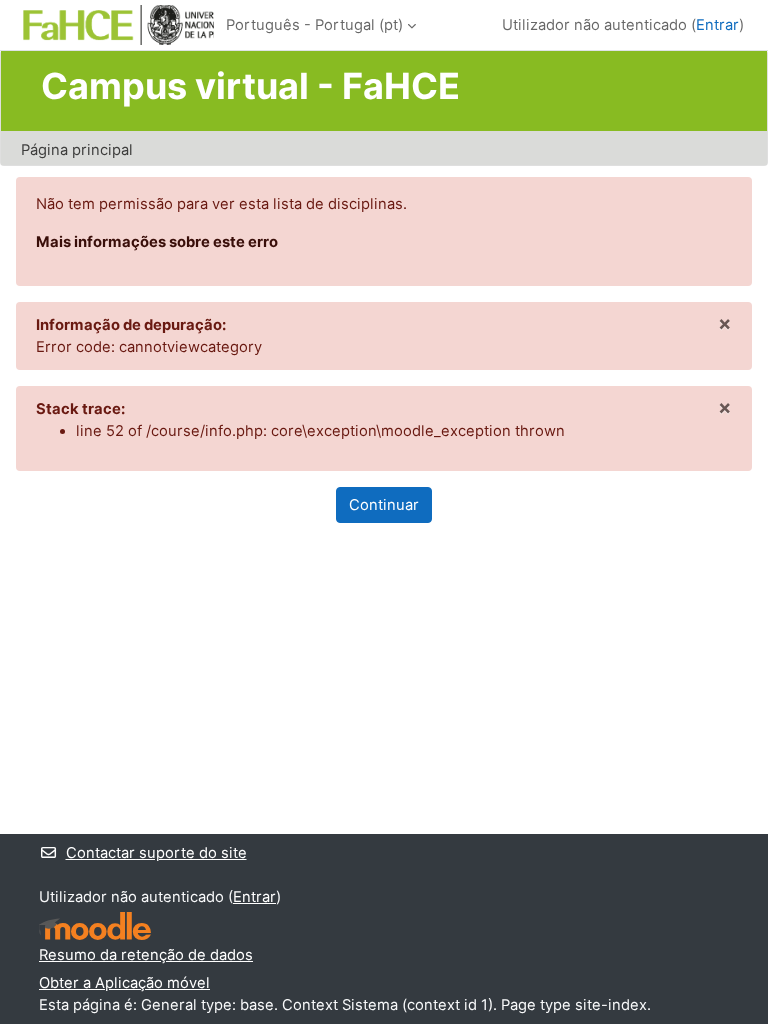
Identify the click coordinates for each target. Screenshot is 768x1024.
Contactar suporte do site (156, 853)
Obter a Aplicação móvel (124, 983)
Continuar (384, 505)
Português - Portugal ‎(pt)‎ (314, 25)
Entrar (717, 25)
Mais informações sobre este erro (157, 242)
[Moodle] (95, 926)
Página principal (77, 150)
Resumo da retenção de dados (146, 955)
